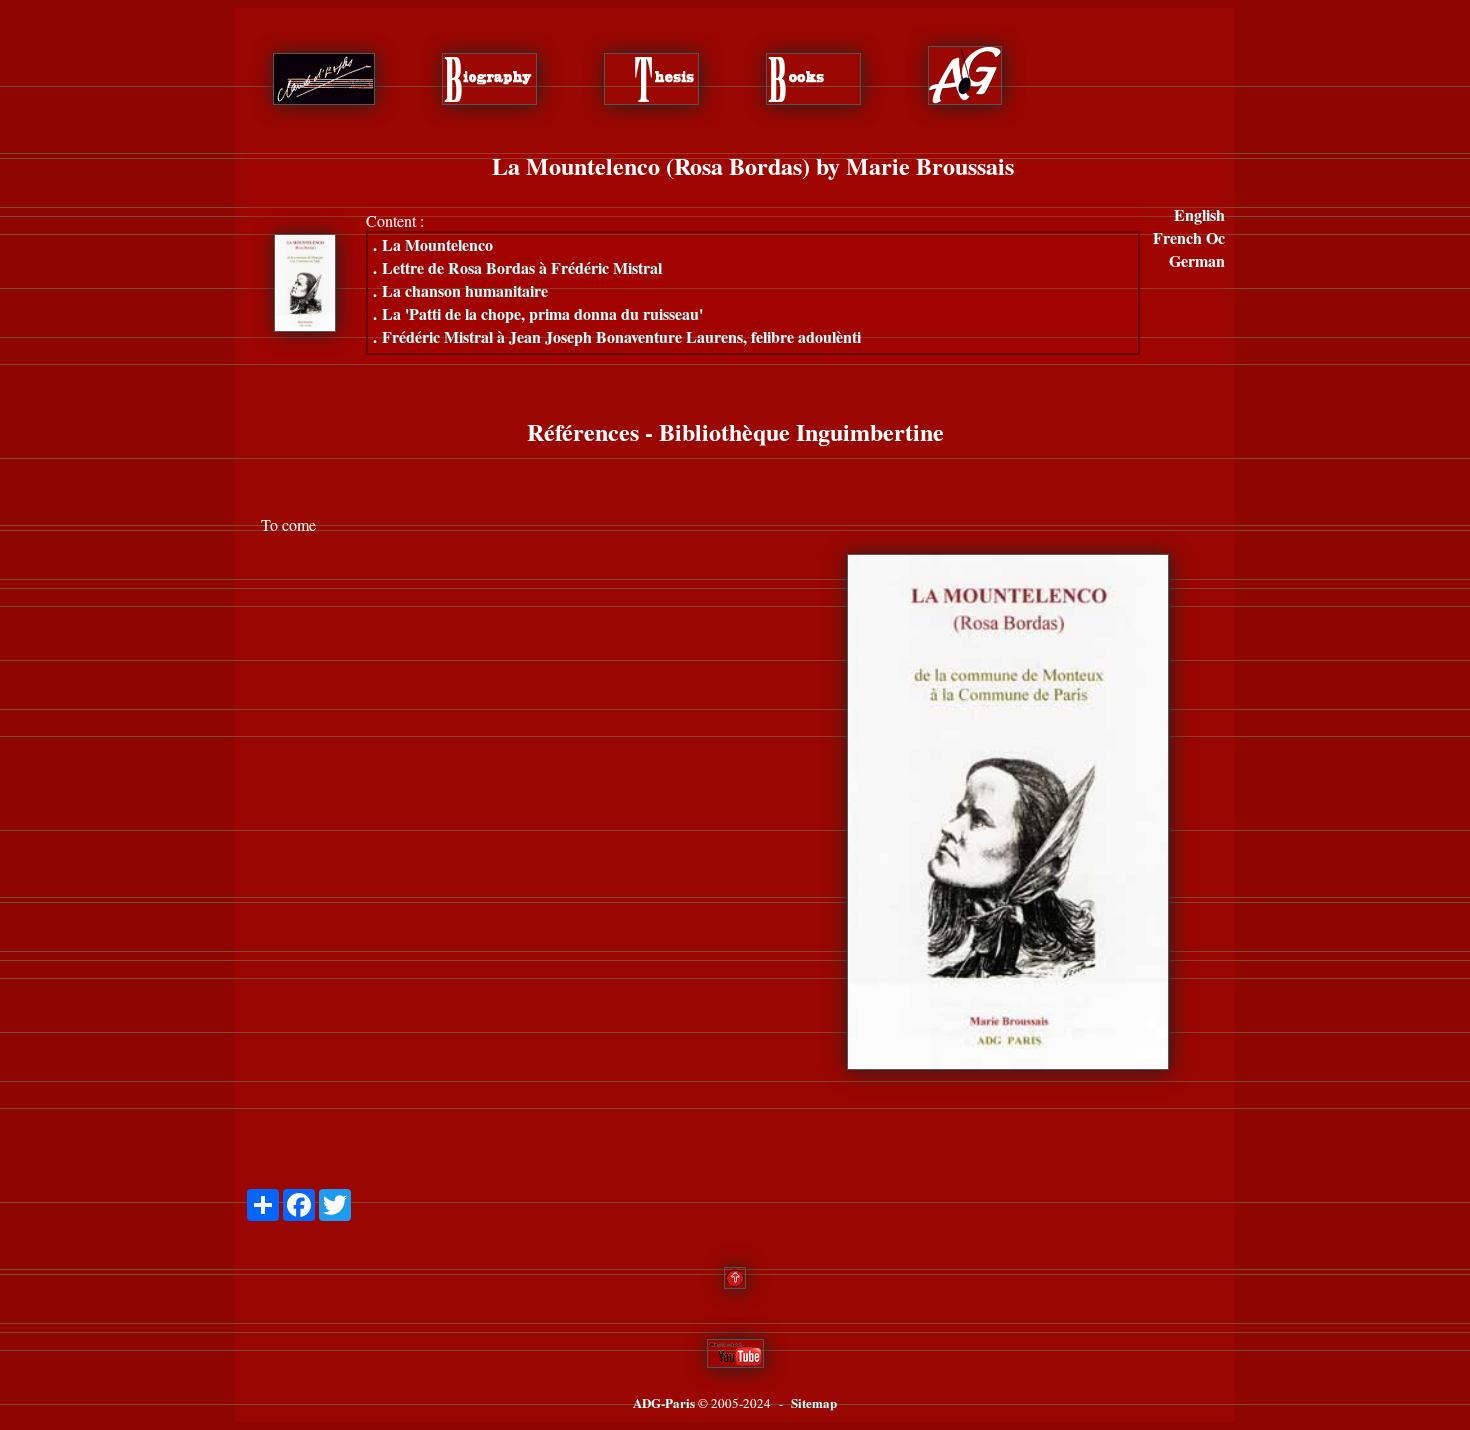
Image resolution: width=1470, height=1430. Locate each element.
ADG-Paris (664, 1402)
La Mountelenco (433, 244)
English (1199, 214)
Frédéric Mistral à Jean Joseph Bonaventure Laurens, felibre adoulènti (617, 336)
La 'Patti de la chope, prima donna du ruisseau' (538, 313)
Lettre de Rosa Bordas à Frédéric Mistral (517, 267)
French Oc (1189, 237)
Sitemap (814, 1402)
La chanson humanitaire (460, 290)
